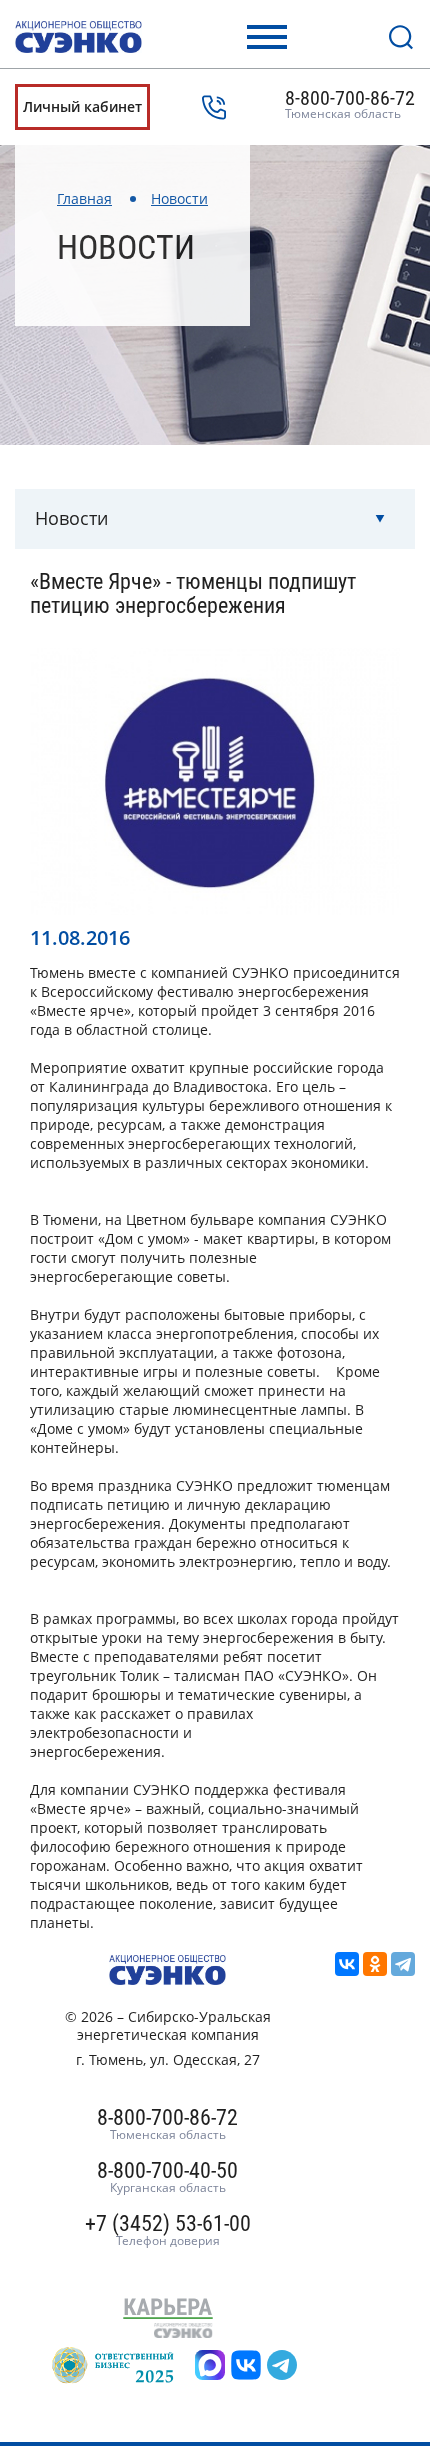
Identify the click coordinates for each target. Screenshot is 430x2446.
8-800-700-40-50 (167, 2178)
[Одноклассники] (375, 1964)
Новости (179, 198)
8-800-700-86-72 (350, 105)
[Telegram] (403, 1964)
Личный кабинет (82, 106)
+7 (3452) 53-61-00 (168, 2231)
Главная (84, 198)
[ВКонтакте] (347, 1964)
